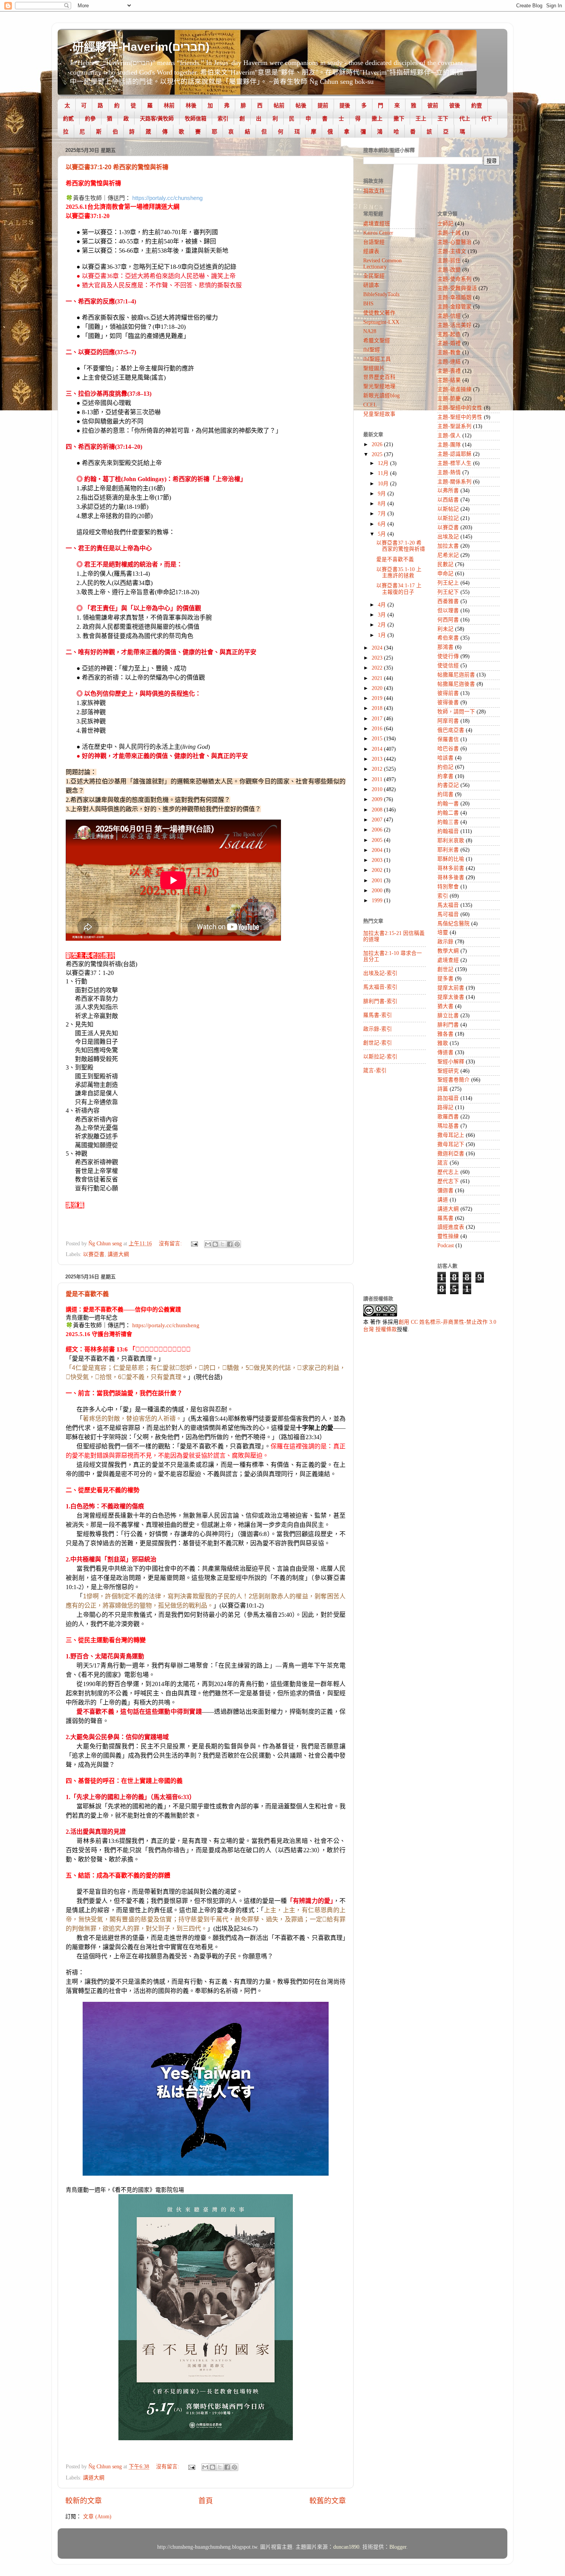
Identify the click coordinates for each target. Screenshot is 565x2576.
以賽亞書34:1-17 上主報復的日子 (399, 589)
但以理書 (448, 611)
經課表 (371, 251)
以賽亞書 (94, 1254)
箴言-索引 (375, 1071)
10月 (384, 484)
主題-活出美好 (454, 325)
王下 (443, 118)
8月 (383, 504)
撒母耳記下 (451, 1144)
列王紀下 (448, 592)
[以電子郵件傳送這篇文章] (208, 1244)
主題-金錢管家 (454, 307)
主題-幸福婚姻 (454, 297)
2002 (378, 870)
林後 (191, 105)
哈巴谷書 (448, 749)
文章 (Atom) (97, 2517)
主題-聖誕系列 (454, 426)
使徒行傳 (448, 656)
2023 (378, 658)
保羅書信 (448, 739)
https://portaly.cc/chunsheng (167, 198)
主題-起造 (449, 334)
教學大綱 (448, 951)
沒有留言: (171, 1244)
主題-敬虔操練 (454, 389)
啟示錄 (445, 942)
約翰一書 (448, 804)
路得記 (445, 1107)
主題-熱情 (449, 472)
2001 (378, 881)
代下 (487, 118)
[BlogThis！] (215, 1244)
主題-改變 (449, 270)
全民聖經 (374, 276)
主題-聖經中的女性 (460, 408)
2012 (378, 769)
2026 (378, 444)
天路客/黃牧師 (157, 118)
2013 (378, 759)
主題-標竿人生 (454, 463)
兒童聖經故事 (379, 414)
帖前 (279, 105)
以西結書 (448, 500)
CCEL (370, 405)
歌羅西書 (448, 1117)
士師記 (445, 224)
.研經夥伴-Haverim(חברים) (139, 47)
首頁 (206, 2501)
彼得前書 (448, 693)
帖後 (301, 105)
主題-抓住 (449, 261)
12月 (384, 463)
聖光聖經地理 (379, 386)
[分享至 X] (223, 1244)
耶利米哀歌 (451, 841)
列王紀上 (448, 583)
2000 (378, 891)
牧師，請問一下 (456, 712)
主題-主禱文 (452, 251)
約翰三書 (448, 822)
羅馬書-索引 (378, 1015)
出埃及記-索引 (380, 973)
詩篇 (443, 1089)
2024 (378, 648)
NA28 (370, 331)
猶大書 (445, 1006)
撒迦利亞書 (451, 1154)
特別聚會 (448, 887)
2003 (378, 860)
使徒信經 (448, 666)
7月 (383, 514)
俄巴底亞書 (451, 730)
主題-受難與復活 (457, 288)
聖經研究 (448, 1071)
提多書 (445, 979)
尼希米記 (448, 555)
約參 (90, 118)
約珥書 (445, 794)
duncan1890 (346, 2547)
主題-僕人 (449, 436)
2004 (378, 850)
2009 (378, 799)
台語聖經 (374, 242)
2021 (378, 678)
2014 (378, 749)
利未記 (445, 629)
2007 (378, 820)
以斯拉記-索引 (380, 1057)
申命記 (445, 574)
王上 (421, 118)
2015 (378, 739)
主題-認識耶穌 (454, 454)
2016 (378, 729)
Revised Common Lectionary (382, 264)
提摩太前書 (451, 988)
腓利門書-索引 (380, 1001)
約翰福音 (448, 831)
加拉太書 (448, 546)
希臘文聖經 (377, 341)
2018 (378, 708)
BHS (368, 304)
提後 (345, 105)
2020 (378, 688)
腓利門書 (448, 1025)
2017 (378, 719)
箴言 (443, 1163)
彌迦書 (445, 1191)
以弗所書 (448, 491)
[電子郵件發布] (194, 1244)
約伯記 (445, 767)
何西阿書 (448, 620)
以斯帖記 (448, 509)
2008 (378, 810)
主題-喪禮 (449, 371)
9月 (383, 494)
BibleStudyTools (381, 294)
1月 (383, 635)
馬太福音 (448, 905)
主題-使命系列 (454, 279)
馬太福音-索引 (380, 987)
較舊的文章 (328, 2501)
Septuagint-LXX (381, 322)
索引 (223, 118)
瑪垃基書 (448, 1126)
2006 (378, 830)
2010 (378, 789)
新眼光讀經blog (381, 396)
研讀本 (371, 285)
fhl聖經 (372, 350)
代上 (465, 118)
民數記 (445, 564)
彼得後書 (448, 702)
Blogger (398, 2547)
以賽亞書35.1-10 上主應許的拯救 (399, 572)
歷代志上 (448, 1172)
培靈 (443, 932)
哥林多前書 (451, 868)
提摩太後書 (451, 997)
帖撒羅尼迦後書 (456, 684)
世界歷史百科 (379, 377)
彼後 (455, 105)
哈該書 (445, 758)
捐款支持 (374, 191)
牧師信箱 (196, 118)
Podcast (446, 1246)
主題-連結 (449, 362)
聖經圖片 (374, 368)
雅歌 (443, 1043)
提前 (323, 105)
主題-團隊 (449, 445)
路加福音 (448, 1098)
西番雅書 (448, 601)
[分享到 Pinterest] (237, 1244)
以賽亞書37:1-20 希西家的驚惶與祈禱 (117, 167)
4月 (383, 605)
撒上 (377, 118)
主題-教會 (449, 352)
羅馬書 (445, 1218)
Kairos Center (378, 233)
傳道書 (445, 1052)
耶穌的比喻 (451, 859)
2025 (378, 454)
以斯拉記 (448, 518)
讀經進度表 (451, 1227)
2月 (383, 625)
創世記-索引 (378, 1043)
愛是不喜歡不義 (87, 1294)
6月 (383, 524)
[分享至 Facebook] (230, 1244)
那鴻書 (445, 647)
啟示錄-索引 (378, 1029)
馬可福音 (448, 914)
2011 (378, 779)
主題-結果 (449, 380)
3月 (383, 615)
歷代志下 (448, 1181)
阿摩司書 (448, 721)
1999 (378, 901)
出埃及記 (448, 537)
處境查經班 (377, 224)
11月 (384, 473)
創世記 (445, 969)
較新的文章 (84, 2501)
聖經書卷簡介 (454, 1080)
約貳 (68, 118)
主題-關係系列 (454, 482)
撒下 (399, 118)
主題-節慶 (449, 399)
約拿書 (445, 776)
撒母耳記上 (451, 1135)
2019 (378, 698)
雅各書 (445, 1034)
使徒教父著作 (379, 313)
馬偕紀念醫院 (454, 924)
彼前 (433, 105)
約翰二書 (448, 813)
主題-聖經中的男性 (460, 417)
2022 (378, 668)
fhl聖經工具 (377, 359)
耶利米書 (448, 850)
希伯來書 (448, 638)
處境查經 (448, 960)
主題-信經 (449, 316)
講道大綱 (118, 1254)
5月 (383, 534)
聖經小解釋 (451, 1062)
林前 (169, 105)
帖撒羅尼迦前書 (456, 675)
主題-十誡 (449, 233)
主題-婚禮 (449, 343)
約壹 (477, 105)
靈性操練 (448, 1236)
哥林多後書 (451, 877)
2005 (378, 840)
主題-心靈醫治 (454, 242)
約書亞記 (448, 785)
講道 (443, 1200)
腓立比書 (448, 1016)
